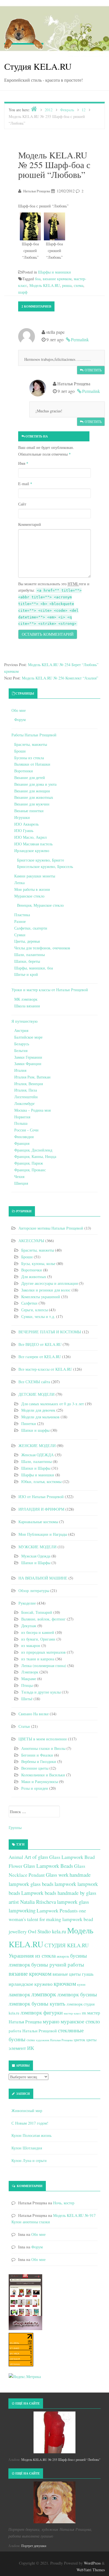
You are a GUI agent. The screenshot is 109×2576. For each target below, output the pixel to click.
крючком (65, 1984)
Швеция (21, 1183)
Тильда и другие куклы (41, 1692)
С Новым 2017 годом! (30, 2123)
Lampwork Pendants (57, 1910)
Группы (15, 1828)
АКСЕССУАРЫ (31, 1241)
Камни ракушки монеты (35, 876)
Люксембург (25, 1103)
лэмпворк (44, 1994)
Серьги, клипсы (35, 1310)
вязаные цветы (67, 1974)
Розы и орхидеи (35, 1788)
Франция (22, 1143)
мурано (51, 2021)
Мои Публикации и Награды (43, 1534)
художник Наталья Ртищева (54, 2040)
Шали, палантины (29, 955)
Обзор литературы (34, 1591)
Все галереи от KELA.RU (40, 1357)
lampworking (22, 1910)
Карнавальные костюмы (38, 1522)
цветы (91, 2040)
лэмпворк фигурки (42, 2012)
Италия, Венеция (29, 1084)
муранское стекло (80, 2021)
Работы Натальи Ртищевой (34, 735)
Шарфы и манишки (54, 272)
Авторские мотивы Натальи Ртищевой (51, 1228)
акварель (63, 1956)
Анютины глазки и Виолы (43, 1748)
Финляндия (24, 1137)
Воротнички (32, 1270)
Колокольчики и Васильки (43, 1775)
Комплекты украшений (41, 1297)
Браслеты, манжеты (31, 744)
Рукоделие (27, 1603)
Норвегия (22, 1117)
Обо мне (19, 710)
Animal (16, 1857)
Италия (20, 1070)
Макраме (29, 1679)
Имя (23, 463)
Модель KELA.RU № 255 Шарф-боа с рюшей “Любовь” (61, 2459)
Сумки (20, 935)
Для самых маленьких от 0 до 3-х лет (53, 1404)
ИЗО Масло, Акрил (30, 837)
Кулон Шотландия (27, 2148)
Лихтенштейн (26, 1097)
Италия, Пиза (26, 1090)
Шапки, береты (27, 961)
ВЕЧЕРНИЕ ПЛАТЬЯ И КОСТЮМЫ (50, 1332)
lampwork (65, 1884)
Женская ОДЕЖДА (37, 1455)
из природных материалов (43, 1652)
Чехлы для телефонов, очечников (42, 948)
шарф (23, 292)
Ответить (93, 370)
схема (79, 285)
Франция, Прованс (30, 1170)
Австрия (21, 1030)
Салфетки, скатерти (31, 928)
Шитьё (27, 1699)
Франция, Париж (29, 1163)
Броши (20, 751)
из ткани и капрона (38, 1659)
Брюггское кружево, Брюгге (41, 860)
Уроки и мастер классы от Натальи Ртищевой (50, 990)
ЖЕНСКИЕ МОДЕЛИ (37, 1446)
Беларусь (22, 1044)
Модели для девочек (38, 1410)
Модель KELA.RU (45, 285)
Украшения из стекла (32, 1955)
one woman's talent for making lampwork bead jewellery (51, 1921)
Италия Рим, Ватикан (32, 1077)
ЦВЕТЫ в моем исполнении (43, 1739)
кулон (81, 1984)
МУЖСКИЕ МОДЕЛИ (37, 1547)
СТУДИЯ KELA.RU (67, 1945)
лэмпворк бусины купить (37, 2003)
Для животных (34, 1277)
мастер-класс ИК (75, 2013)
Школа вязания (27, 1006)
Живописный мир (27, 2111)
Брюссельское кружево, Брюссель (45, 866)
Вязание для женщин (32, 791)
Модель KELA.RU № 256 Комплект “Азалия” (60, 678)
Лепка (19, 883)
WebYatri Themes (91, 2570)
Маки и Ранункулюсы (40, 1782)
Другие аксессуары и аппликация (49, 1283)
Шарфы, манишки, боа (34, 968)
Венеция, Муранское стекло (40, 905)
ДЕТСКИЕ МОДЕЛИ (36, 1394)
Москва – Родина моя (32, 1110)
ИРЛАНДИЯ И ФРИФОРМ (41, 1509)
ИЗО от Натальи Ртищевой (41, 1497)
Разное (20, 921)
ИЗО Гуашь (24, 830)
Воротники (24, 771)
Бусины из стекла (29, 758)
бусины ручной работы (58, 1964)
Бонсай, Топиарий (37, 1612)
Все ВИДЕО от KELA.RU (40, 1344)
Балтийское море (28, 1037)
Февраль (67, 110)
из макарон (31, 1645)
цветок (80, 2040)
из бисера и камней (38, 1632)
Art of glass (36, 1857)
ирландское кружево (31, 1984)
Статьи (24, 1726)
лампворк (19, 1994)
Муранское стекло (29, 896)
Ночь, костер (64, 2203)
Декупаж (29, 1626)
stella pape (59, 436)
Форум (20, 719)
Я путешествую (24, 1021)
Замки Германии (28, 1057)
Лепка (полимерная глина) (44, 1666)
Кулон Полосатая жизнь (31, 2135)
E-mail (25, 484)
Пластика (22, 915)
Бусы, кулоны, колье (38, 1263)
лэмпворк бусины (77, 1994)
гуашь (88, 1974)
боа (38, 279)
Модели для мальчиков (40, 1417)
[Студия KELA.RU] (24, 33)
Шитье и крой (26, 974)
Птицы (27, 1685)
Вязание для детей (30, 777)
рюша (67, 285)
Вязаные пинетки (29, 811)
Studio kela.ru (52, 1931)
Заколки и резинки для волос (46, 1290)
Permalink (80, 339)
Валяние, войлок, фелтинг (43, 1619)
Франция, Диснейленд (33, 1150)
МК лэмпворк (26, 999)
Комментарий (30, 524)
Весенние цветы (35, 1768)
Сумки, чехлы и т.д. (38, 1316)
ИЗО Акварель (26, 824)
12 (84, 110)
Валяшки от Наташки (32, 764)
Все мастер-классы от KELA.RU (45, 1369)
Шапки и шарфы (35, 1430)
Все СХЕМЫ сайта (34, 1382)
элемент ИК (21, 2048)
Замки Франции (28, 1064)
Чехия (19, 1176)
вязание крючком (57, 279)
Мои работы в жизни (32, 889)
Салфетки (29, 1303)
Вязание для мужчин (32, 804)
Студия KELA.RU (38, 66)
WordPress (92, 2563)
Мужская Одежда (36, 1556)
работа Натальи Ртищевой (33, 2031)
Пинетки (29, 1424)
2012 (49, 110)
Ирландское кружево (32, 851)
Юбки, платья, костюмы (41, 1481)
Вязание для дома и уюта (35, 784)
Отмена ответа (78, 437)
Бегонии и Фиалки (37, 1755)
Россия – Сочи (26, 1130)
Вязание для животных (34, 797)
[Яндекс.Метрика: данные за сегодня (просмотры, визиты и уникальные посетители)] (25, 2377)
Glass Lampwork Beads (48, 1866)
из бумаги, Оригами (38, 1639)
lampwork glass (73, 1902)
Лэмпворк (30, 1672)
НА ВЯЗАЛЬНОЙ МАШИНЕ (43, 1578)
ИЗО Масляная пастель (33, 844)
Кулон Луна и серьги (29, 2160)
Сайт (22, 504)
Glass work (57, 1875)
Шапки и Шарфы (36, 1468)
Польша (21, 1123)
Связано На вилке (34, 1714)
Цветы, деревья (27, 941)
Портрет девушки (34, 2546)
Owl (32, 1931)
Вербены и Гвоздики (39, 1761)
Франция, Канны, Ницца (35, 1156)
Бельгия (21, 1050)
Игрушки (22, 817)
